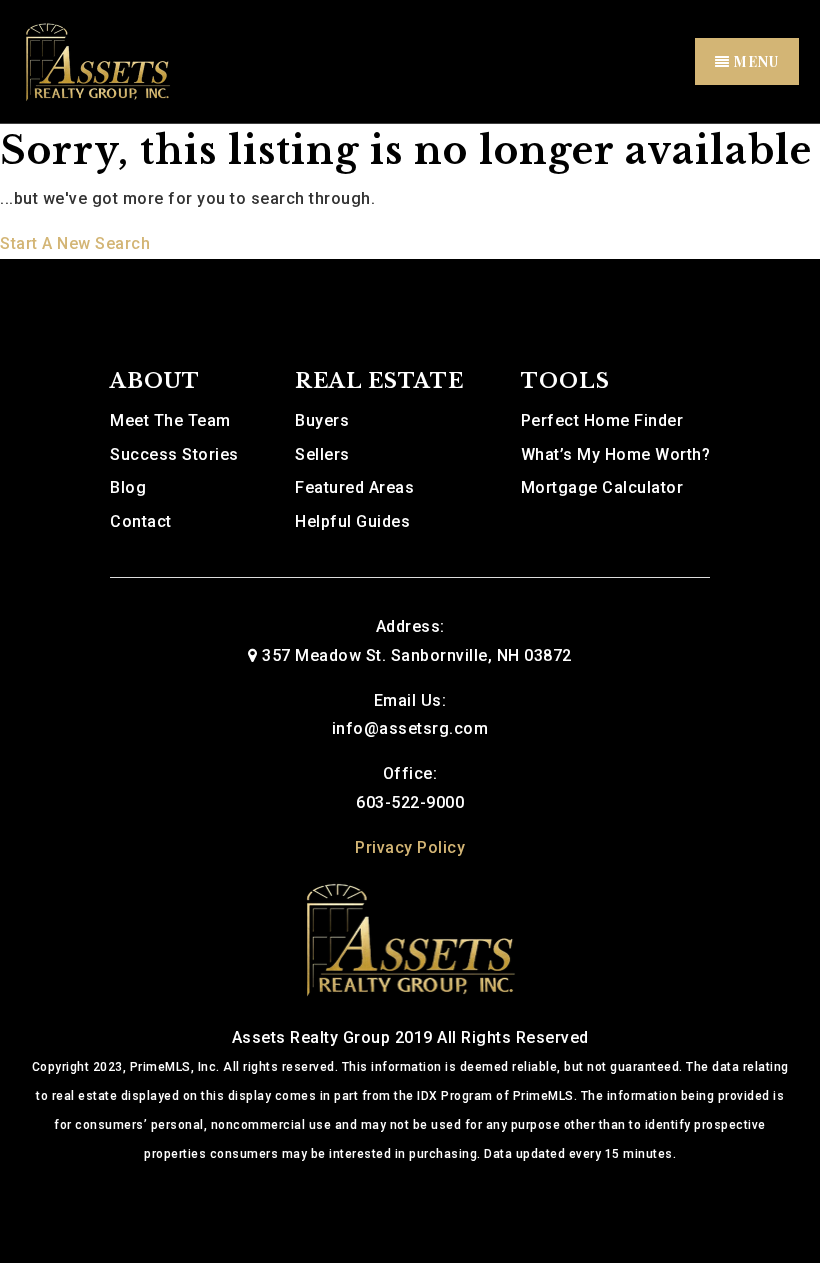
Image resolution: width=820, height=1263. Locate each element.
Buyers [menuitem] (322, 420)
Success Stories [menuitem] (174, 454)
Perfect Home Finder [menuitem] (602, 420)
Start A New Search (75, 243)
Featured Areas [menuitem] (354, 487)
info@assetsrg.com (410, 728)
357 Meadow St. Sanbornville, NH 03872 (417, 655)
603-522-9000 (410, 802)
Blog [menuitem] (128, 487)
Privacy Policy (410, 847)
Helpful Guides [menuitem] (352, 521)
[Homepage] (410, 937)
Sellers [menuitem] (322, 454)
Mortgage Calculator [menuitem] (602, 487)
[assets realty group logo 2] (97, 60)
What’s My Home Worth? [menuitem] (616, 454)
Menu (754, 61)
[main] (410, 191)
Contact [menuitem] (141, 521)
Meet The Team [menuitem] (170, 420)
